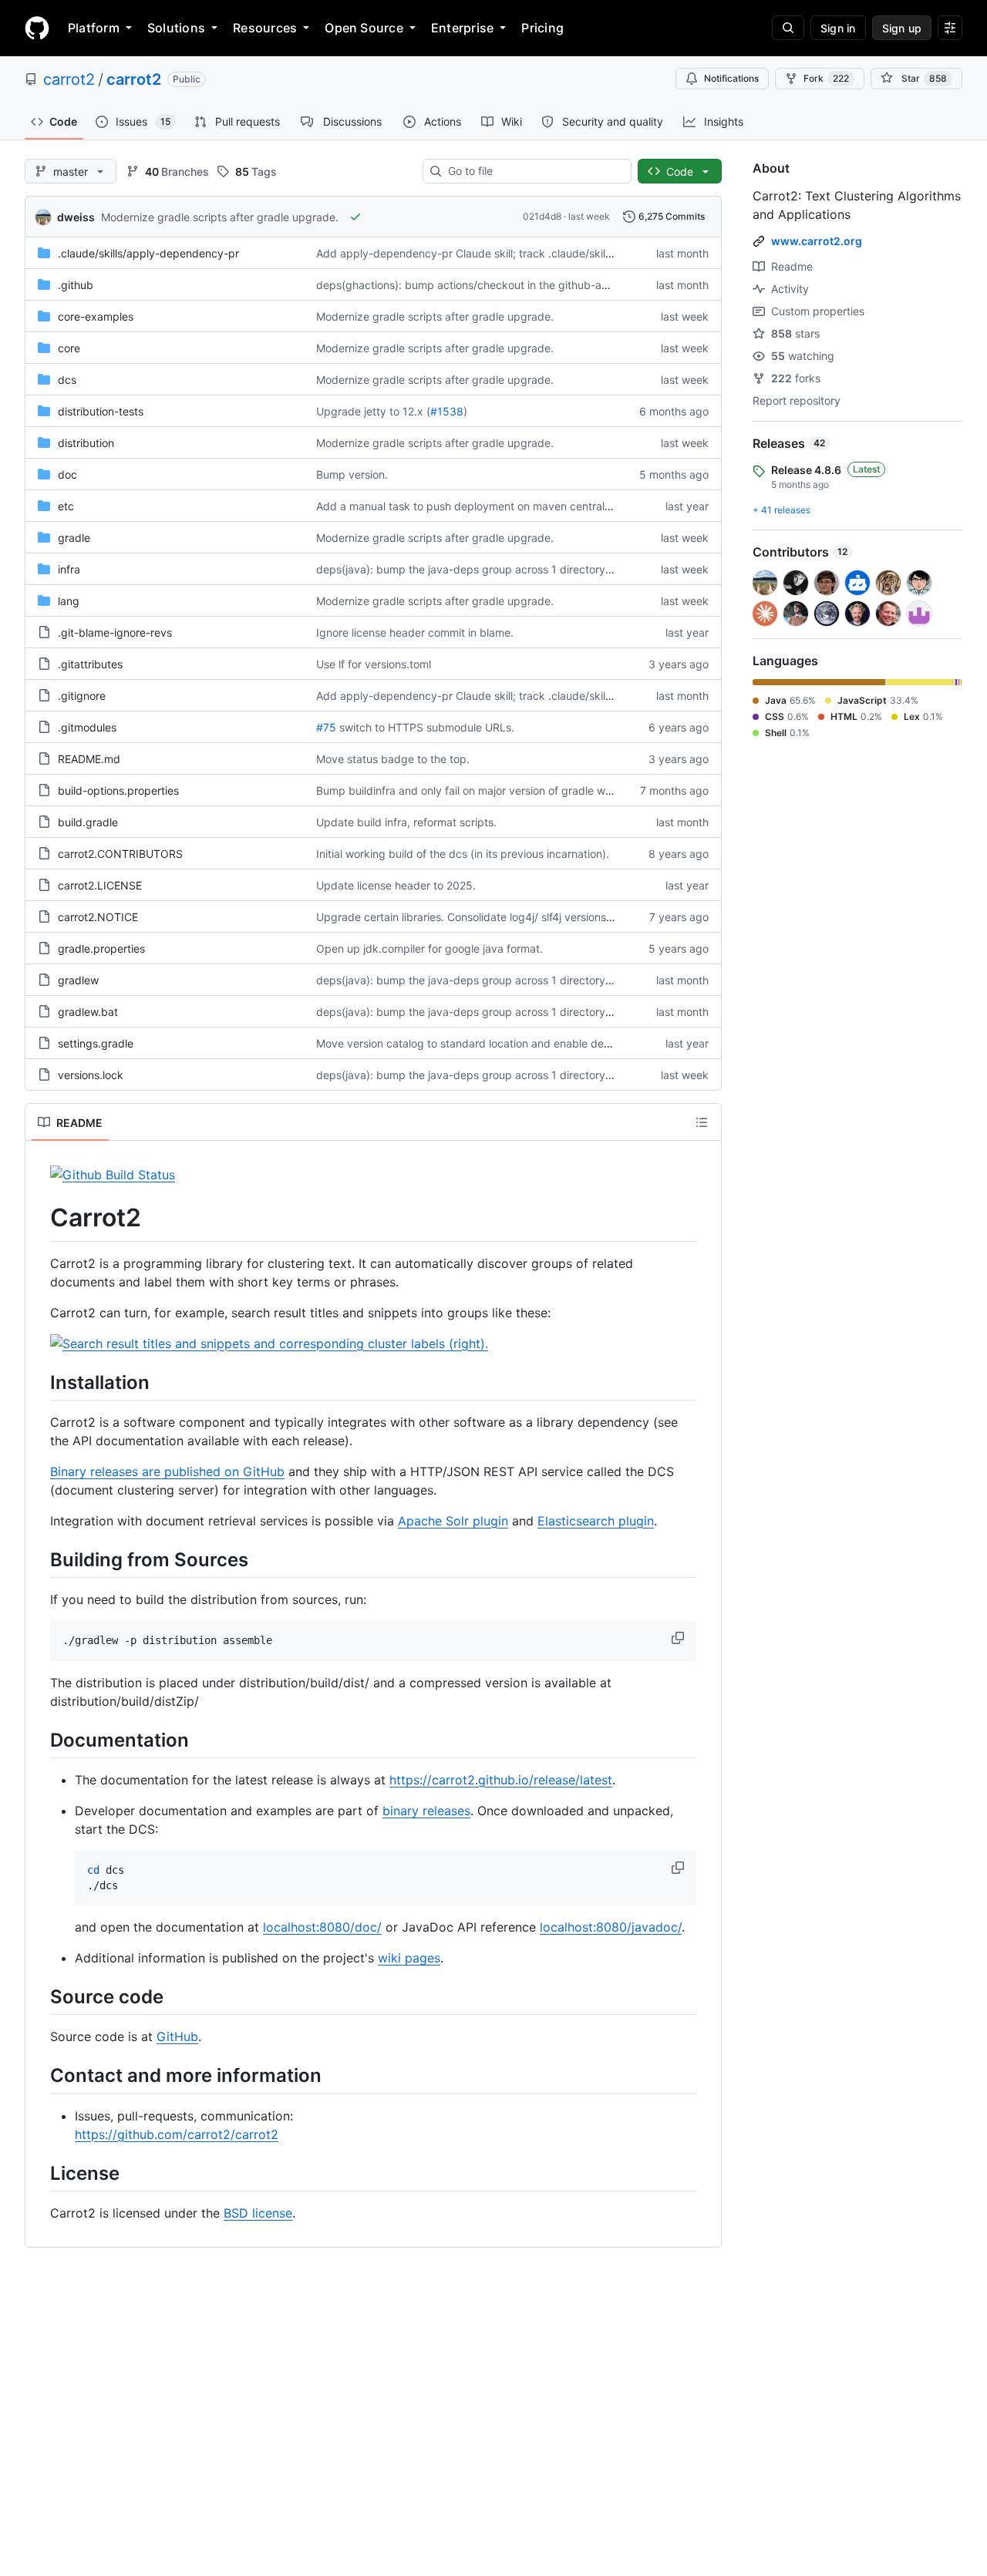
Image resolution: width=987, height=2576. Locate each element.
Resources (265, 28)
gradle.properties (101, 948)
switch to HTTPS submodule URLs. (427, 727)
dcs (67, 380)
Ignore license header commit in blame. (415, 632)
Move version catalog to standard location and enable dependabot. (486, 1043)
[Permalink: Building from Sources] (39, 1559)
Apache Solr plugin (453, 1521)
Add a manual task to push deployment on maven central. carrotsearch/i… (503, 506)
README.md (89, 759)
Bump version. (352, 474)
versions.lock (91, 1075)
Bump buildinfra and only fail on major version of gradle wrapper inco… (494, 790)
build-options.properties (118, 790)
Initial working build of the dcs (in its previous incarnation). (463, 854)
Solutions (176, 28)
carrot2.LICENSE (100, 885)
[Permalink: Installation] (39, 1382)
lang (69, 601)
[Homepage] (37, 28)
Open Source (364, 28)
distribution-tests (101, 411)
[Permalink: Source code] (39, 1997)
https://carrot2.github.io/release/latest (501, 1780)
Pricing (542, 28)
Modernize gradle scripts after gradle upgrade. (220, 217)
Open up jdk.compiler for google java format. (429, 948)
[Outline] (702, 1122)
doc (67, 474)
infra (69, 569)
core (69, 348)
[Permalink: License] (39, 2173)
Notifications (731, 78)
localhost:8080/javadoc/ (611, 1927)
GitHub (177, 2036)
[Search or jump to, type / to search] (788, 28)
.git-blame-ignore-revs (115, 632)
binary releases (426, 1811)
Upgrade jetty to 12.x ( (373, 411)
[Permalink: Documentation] (39, 1740)
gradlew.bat (88, 1012)
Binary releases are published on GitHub (167, 1471)
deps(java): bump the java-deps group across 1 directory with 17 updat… (501, 569)
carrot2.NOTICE (98, 917)
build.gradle (88, 822)
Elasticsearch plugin (596, 1521)
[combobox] (533, 171)
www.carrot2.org (817, 241)
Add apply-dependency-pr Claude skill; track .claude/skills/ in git (480, 253)
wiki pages (409, 1958)
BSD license (258, 2213)
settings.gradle (96, 1043)
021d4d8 (542, 216)
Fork (826, 78)
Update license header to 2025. (396, 885)
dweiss (76, 217)
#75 (326, 727)
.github (76, 285)
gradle (74, 538)
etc (66, 506)
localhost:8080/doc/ (322, 1927)
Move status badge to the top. (393, 759)
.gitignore (82, 696)
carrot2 (69, 79)
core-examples (96, 316)
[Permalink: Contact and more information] (39, 2076)
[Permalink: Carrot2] (39, 1218)
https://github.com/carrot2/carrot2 (177, 2134)
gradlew (78, 980)
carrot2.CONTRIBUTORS (120, 854)
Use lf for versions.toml (374, 664)
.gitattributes (90, 664)
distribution (86, 443)
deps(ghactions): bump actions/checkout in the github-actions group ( (494, 285)
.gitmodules (87, 727)
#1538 (447, 411)
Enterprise (462, 28)
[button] (679, 1638)
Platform (94, 28)
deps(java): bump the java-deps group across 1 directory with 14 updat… (502, 980)
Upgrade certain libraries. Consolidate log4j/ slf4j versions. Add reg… (489, 917)
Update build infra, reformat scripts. (406, 822)
